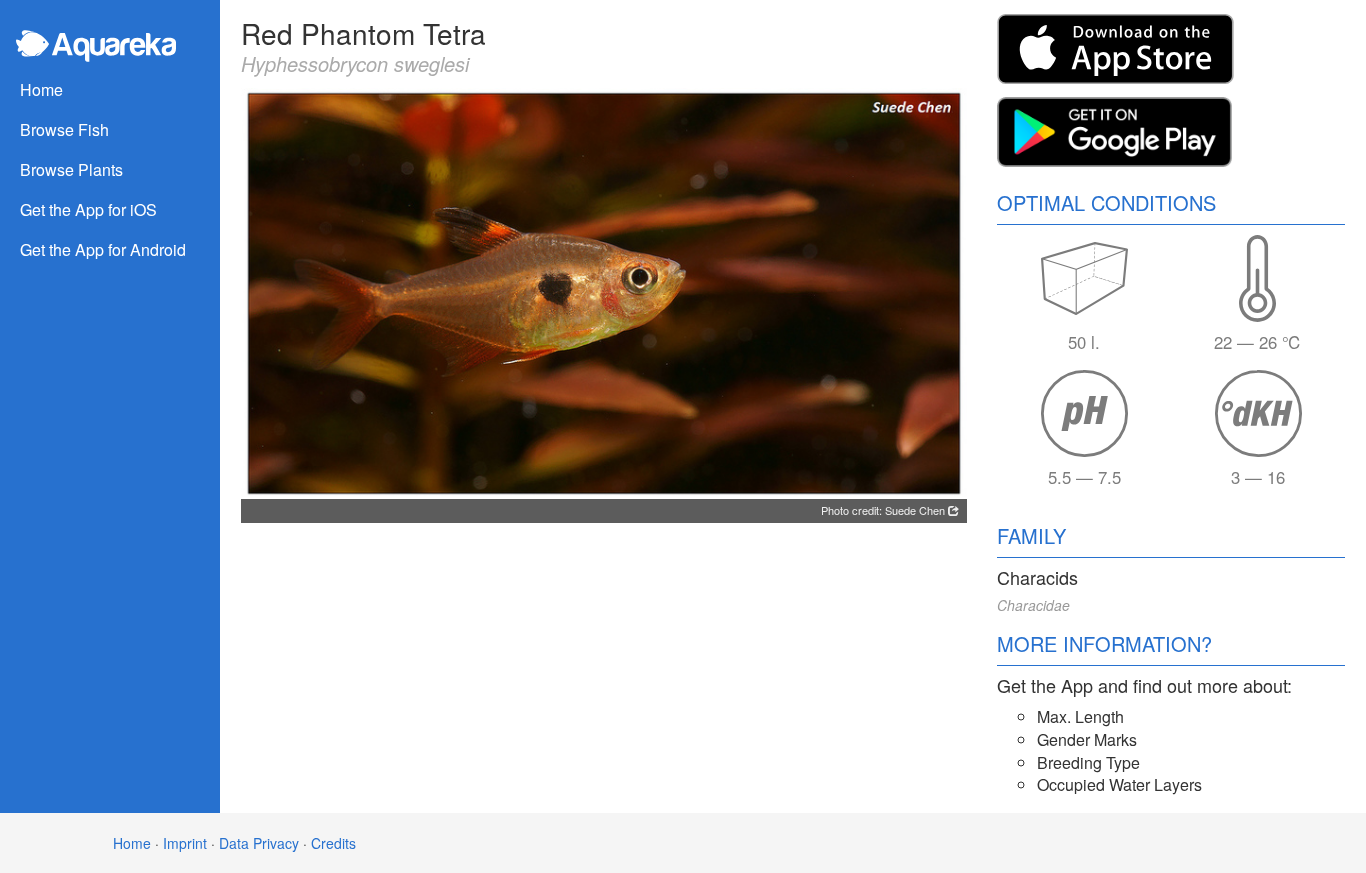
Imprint (185, 843)
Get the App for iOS (88, 209)
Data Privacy (259, 843)
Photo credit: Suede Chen (884, 510)
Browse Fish (64, 129)
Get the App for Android (103, 249)
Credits (333, 843)
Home (41, 89)
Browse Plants (71, 169)
